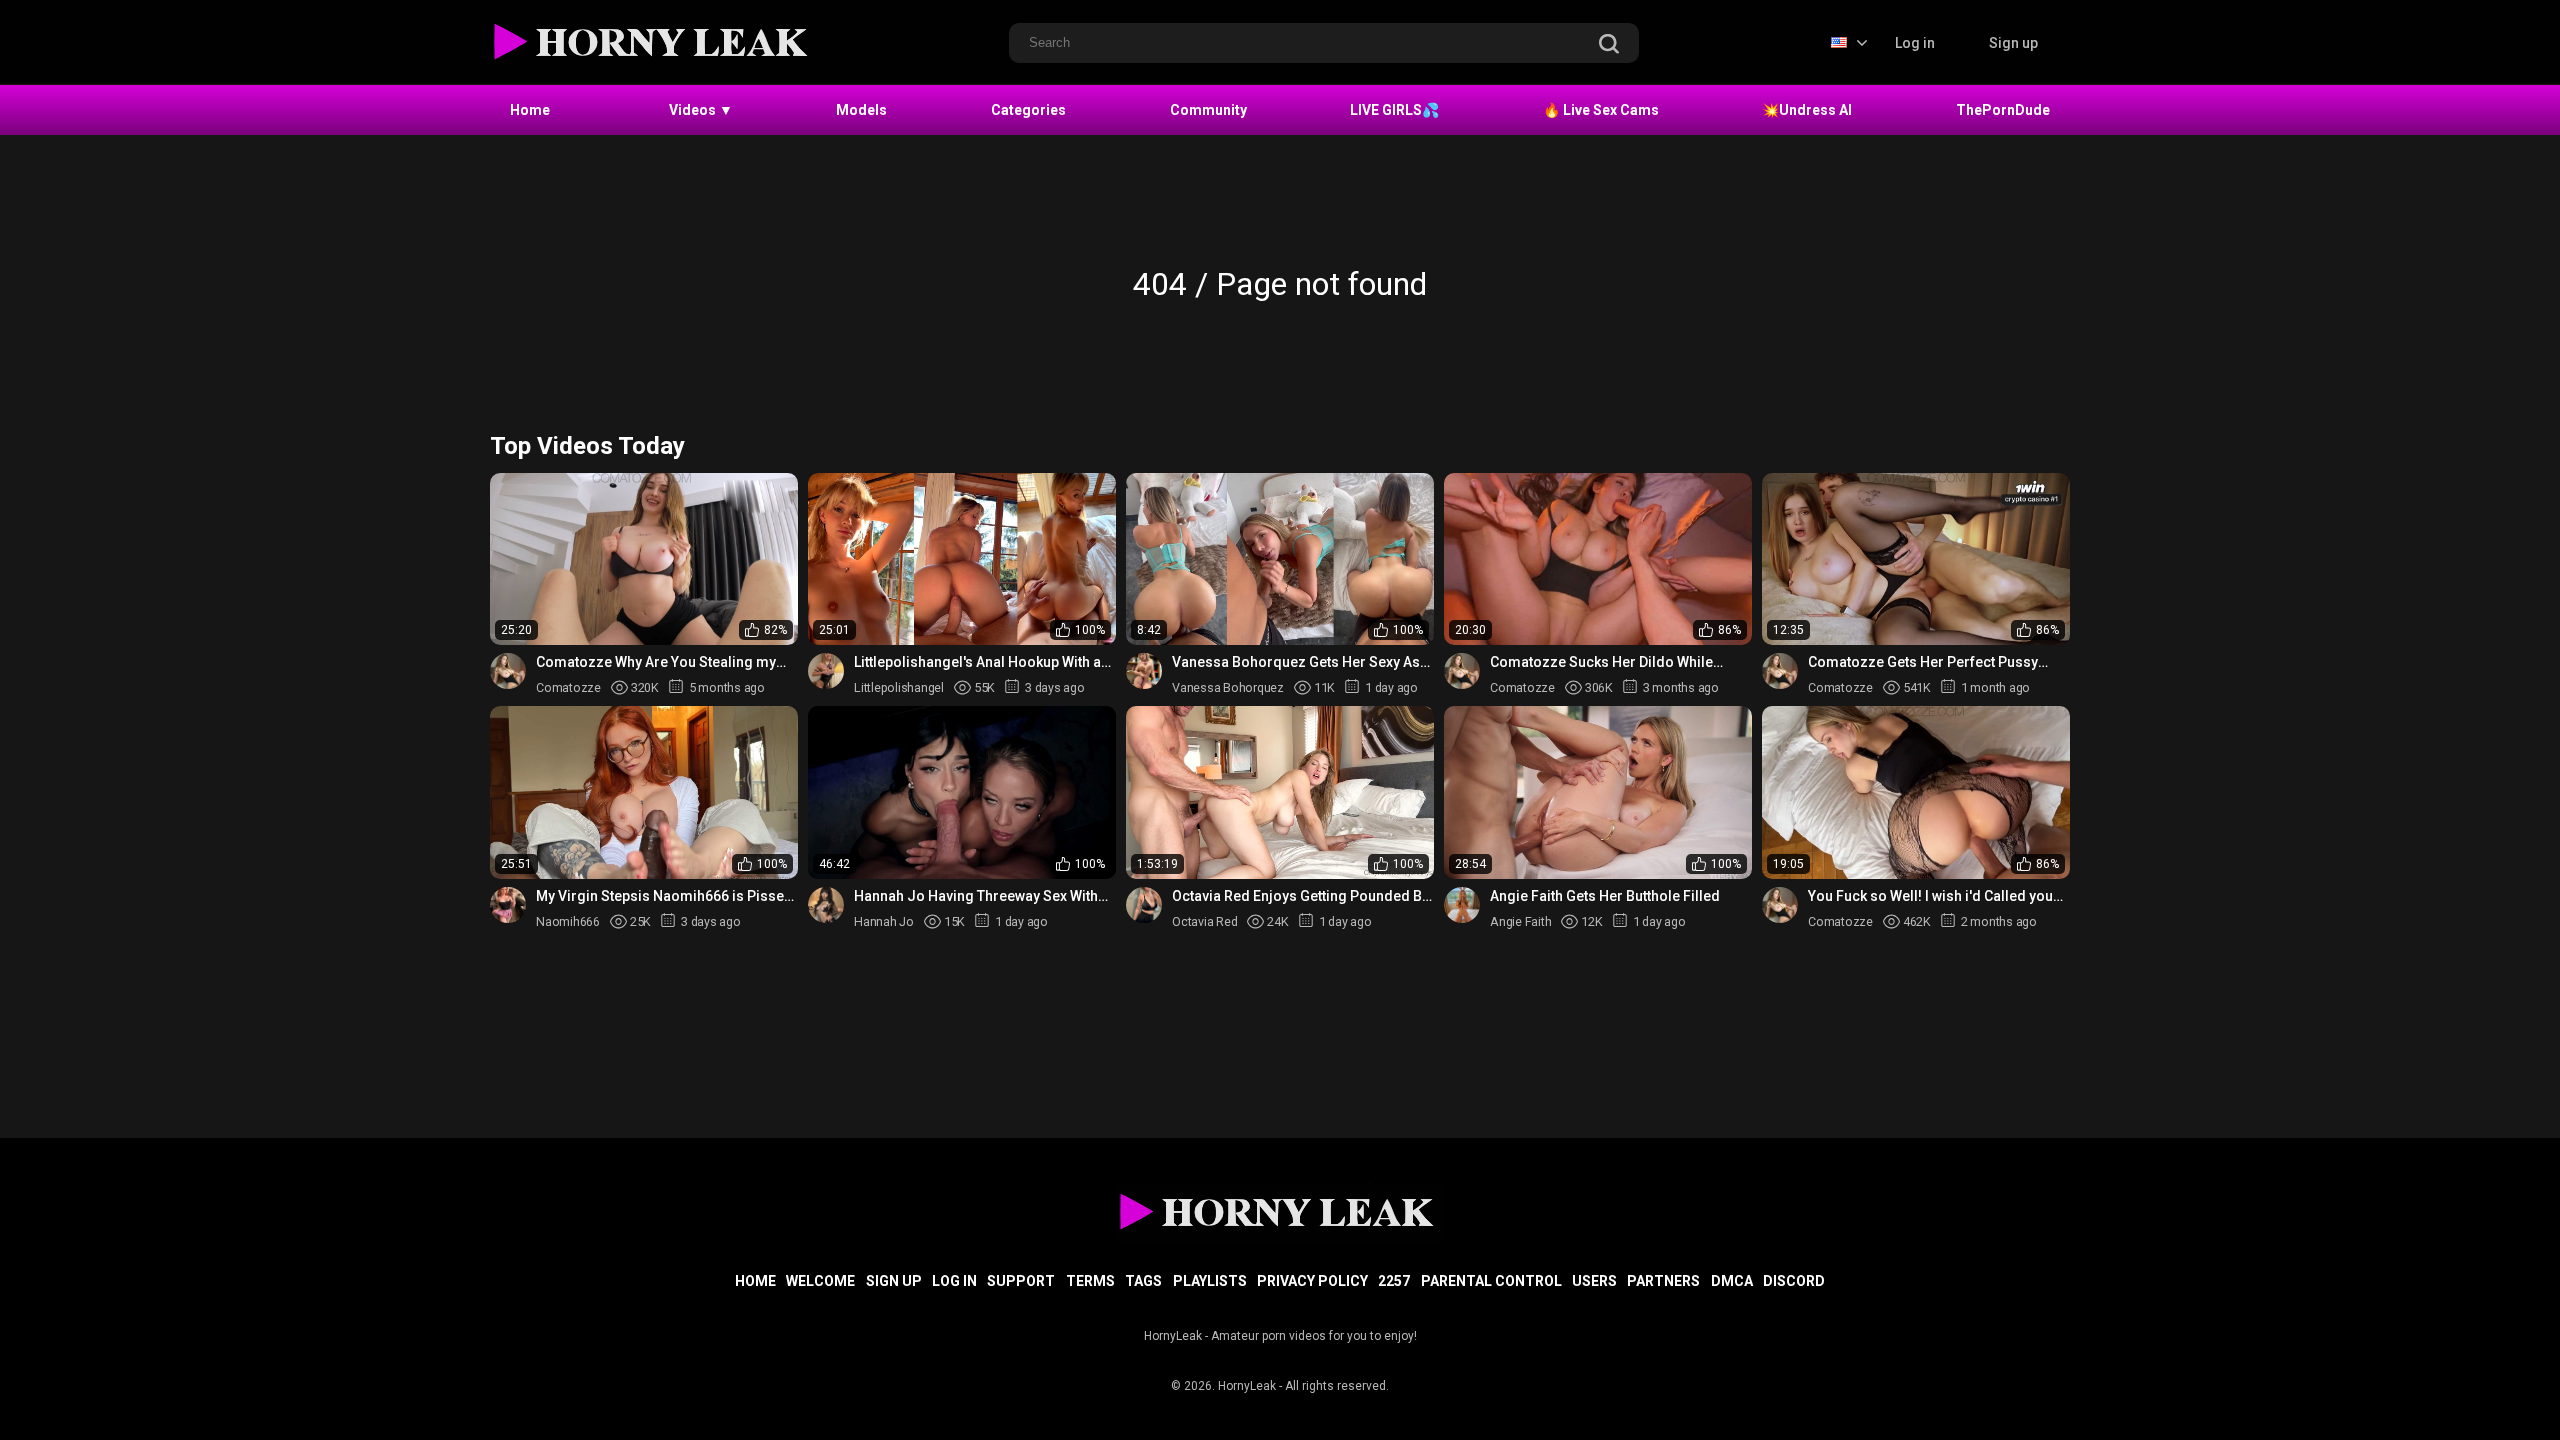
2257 (1394, 1281)
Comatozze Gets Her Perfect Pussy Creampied (1923, 662)
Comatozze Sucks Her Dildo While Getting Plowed (1601, 662)
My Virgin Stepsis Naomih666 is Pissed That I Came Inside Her (664, 896)
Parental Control (1491, 1281)
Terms (1090, 1281)
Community (1208, 110)
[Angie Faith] (1462, 905)
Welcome (820, 1281)
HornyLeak (1247, 1386)
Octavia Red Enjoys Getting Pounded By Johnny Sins (1300, 896)
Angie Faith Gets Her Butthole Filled (1605, 896)
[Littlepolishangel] (826, 671)
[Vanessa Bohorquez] (1144, 671)
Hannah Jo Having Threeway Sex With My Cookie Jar (976, 896)
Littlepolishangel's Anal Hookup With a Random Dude (977, 662)
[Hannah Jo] (826, 905)
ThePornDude (2003, 110)
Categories (1028, 110)
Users (1594, 1281)
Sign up (2013, 43)
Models (861, 110)
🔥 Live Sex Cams (1601, 110)
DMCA (1732, 1281)
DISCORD (1794, 1281)
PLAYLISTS (1210, 1281)
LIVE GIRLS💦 (1394, 110)
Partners (1663, 1281)
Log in (1915, 43)
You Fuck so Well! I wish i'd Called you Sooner (1930, 896)
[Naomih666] (508, 905)
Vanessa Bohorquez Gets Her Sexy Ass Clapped (1300, 662)
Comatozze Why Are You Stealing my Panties (656, 662)
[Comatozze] (508, 671)
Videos (701, 110)
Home (530, 110)
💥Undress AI (1807, 110)
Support (1021, 1281)
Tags (1143, 1281)
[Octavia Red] (1144, 905)
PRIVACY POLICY (1312, 1281)
